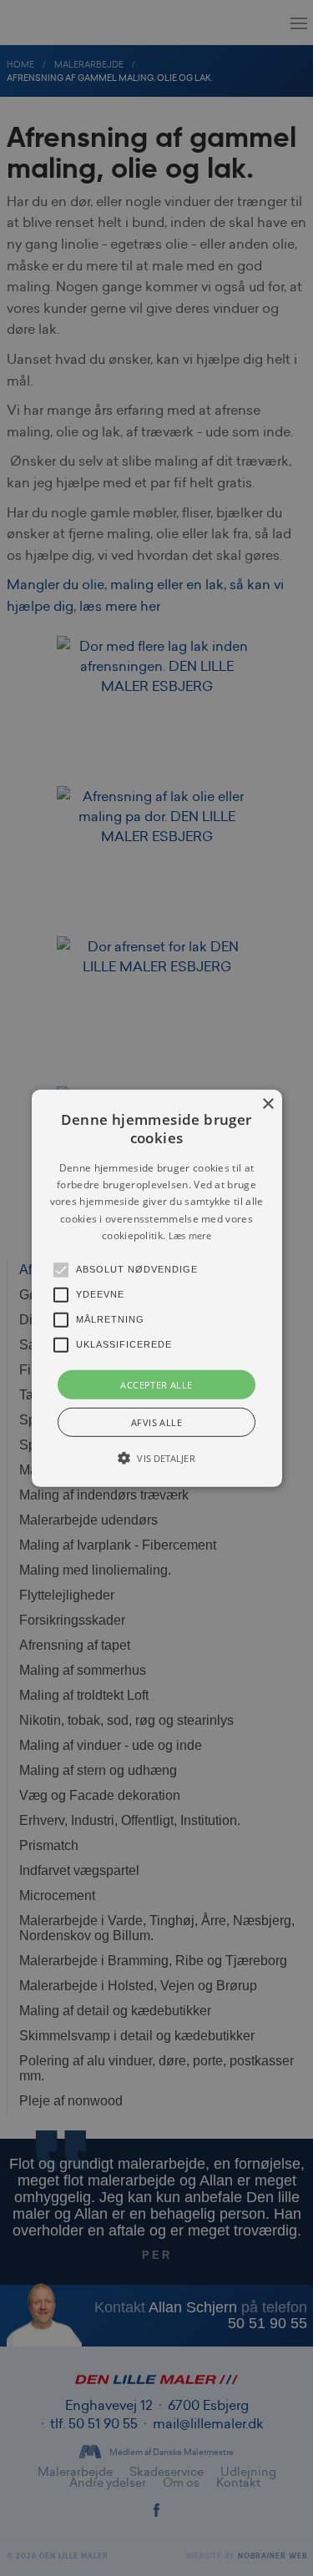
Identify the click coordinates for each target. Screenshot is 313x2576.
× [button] (268, 1104)
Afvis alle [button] (156, 1422)
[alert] (156, 1288)
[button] (157, 1288)
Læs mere (190, 1235)
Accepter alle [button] (156, 1384)
